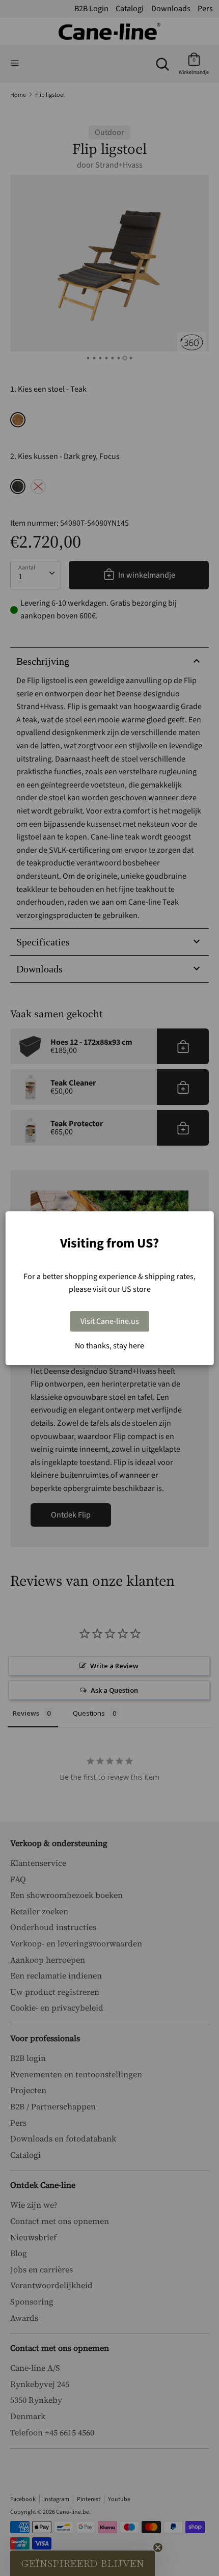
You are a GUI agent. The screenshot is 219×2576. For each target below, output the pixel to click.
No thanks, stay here (109, 1346)
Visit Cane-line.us (110, 1321)
